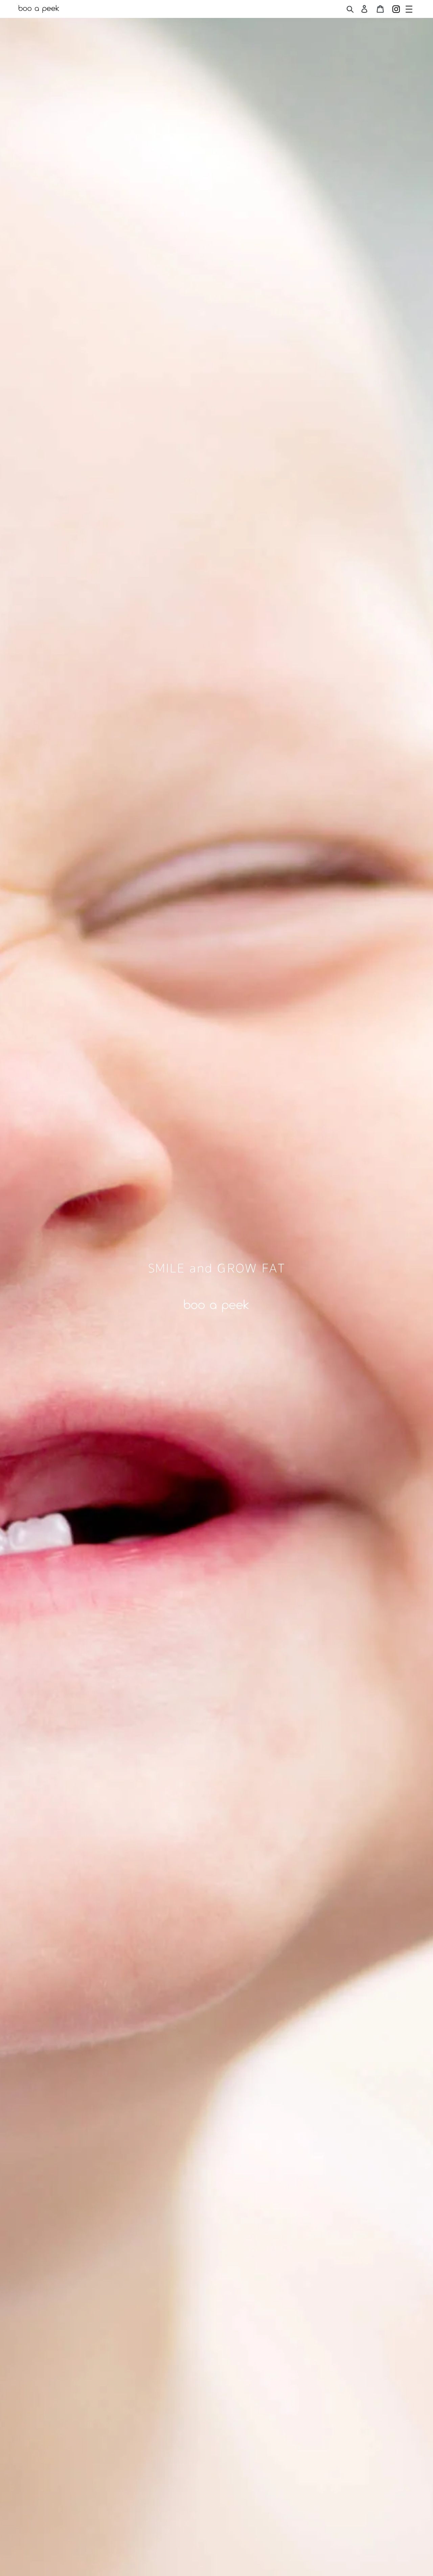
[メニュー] (409, 9)
